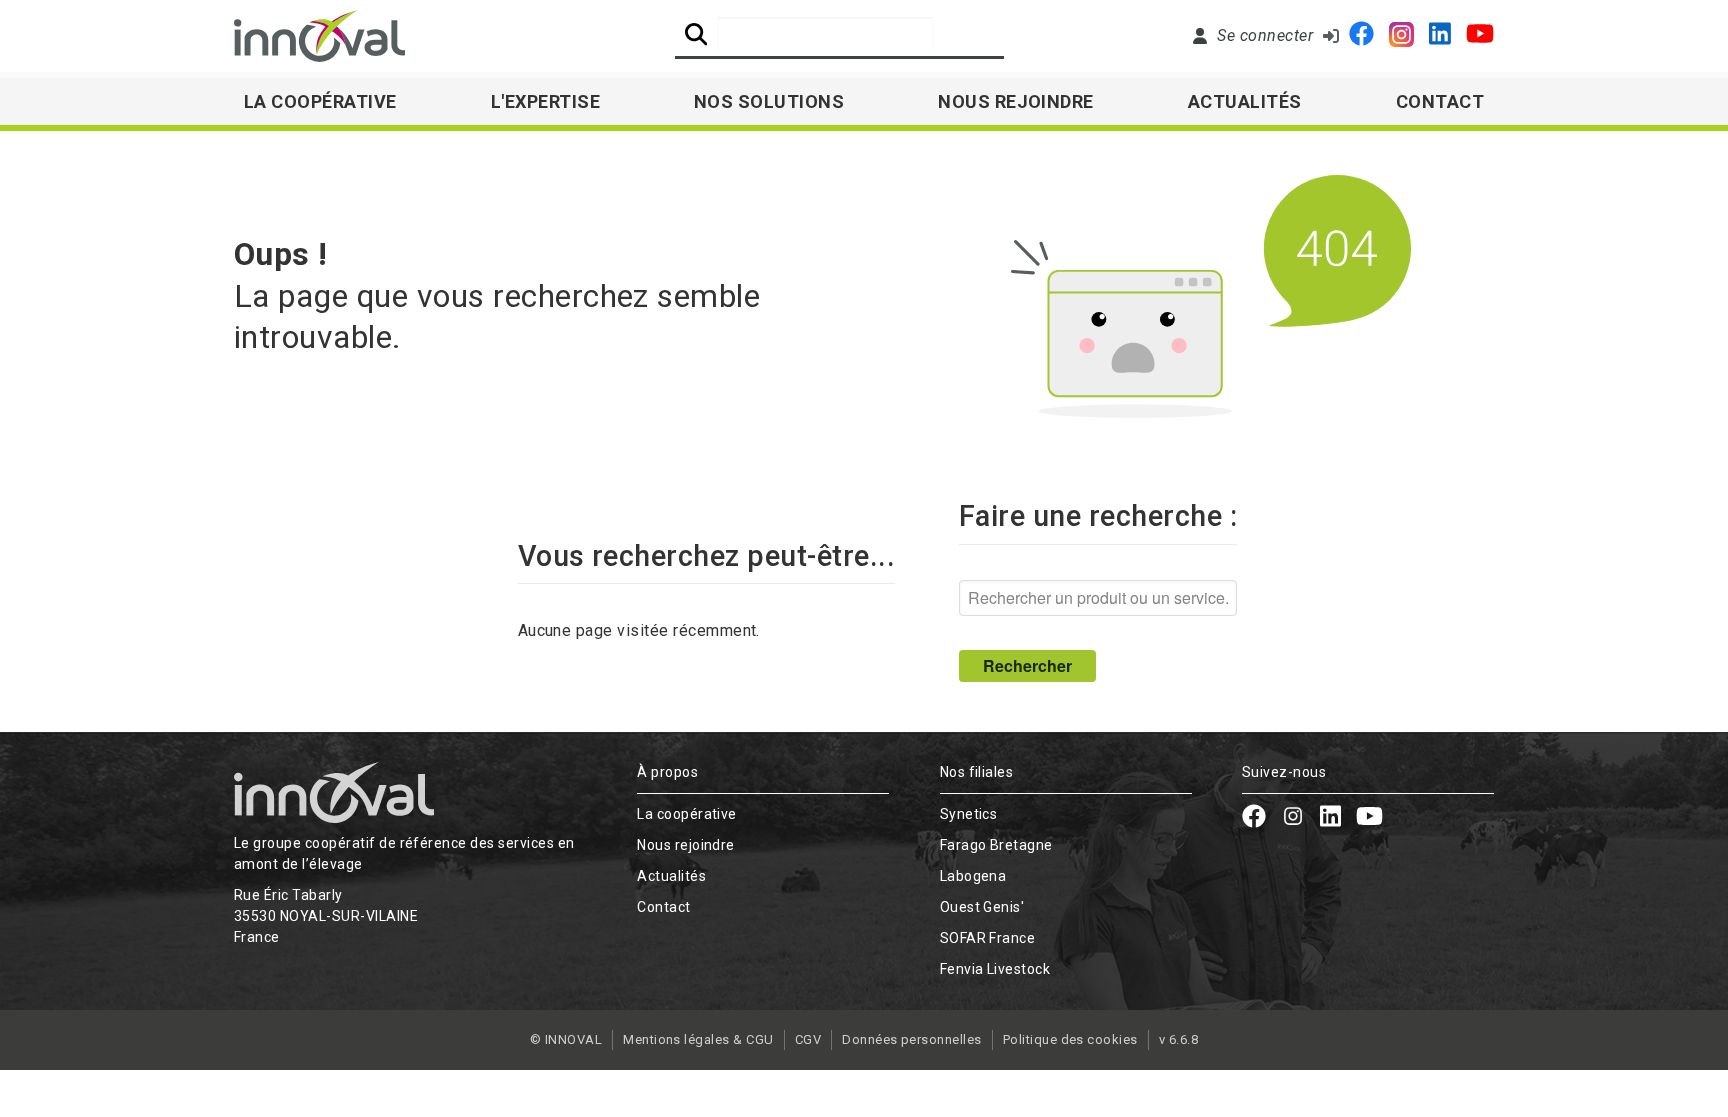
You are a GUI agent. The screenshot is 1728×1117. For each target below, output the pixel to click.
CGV (808, 1039)
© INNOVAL (566, 1039)
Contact (1440, 101)
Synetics (969, 814)
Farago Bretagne (996, 845)
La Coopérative (320, 101)
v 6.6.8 (1178, 1039)
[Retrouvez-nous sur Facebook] (1361, 36)
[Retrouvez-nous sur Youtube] (1480, 36)
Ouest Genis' (982, 907)
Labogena (973, 876)
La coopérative (687, 814)
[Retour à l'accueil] (319, 36)
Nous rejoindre (1016, 101)
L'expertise (545, 101)
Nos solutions (769, 101)
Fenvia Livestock (995, 969)
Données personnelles (912, 1039)
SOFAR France (988, 938)
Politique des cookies (1070, 1039)
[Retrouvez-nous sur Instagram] (1401, 36)
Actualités (1245, 101)
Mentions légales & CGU (698, 1039)
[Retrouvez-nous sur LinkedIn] (1440, 36)
